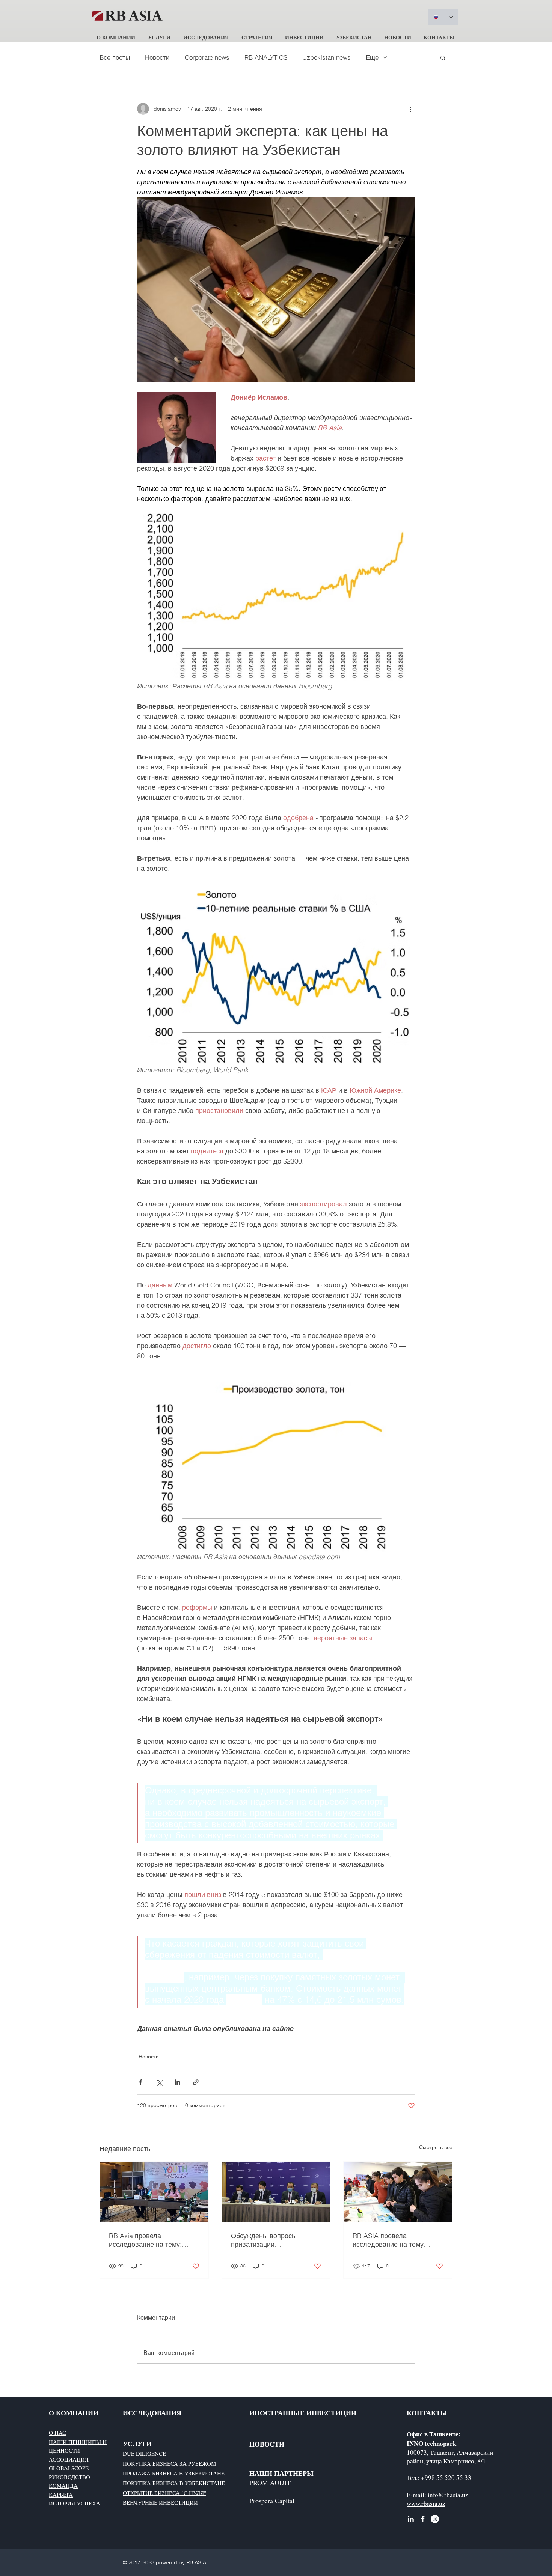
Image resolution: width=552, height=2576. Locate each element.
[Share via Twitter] (159, 2082)
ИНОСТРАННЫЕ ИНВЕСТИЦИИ (303, 2413)
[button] (116, 34)
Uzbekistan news (327, 57)
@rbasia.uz (453, 2495)
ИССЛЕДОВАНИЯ (152, 2413)
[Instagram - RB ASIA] (435, 2519)
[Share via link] (196, 2082)
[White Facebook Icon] (423, 2519)
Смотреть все (436, 2147)
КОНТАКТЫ (427, 2413)
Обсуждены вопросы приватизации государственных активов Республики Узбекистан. (271, 2240)
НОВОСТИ (267, 2444)
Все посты (115, 57)
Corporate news (207, 57)
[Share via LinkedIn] (177, 2082)
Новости (157, 57)
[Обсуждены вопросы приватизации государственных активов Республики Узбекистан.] (276, 2192)
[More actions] (410, 109)
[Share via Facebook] (141, 2082)
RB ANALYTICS (266, 57)
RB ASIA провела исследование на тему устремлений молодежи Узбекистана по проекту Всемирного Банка (390, 2240)
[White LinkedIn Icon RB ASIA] (411, 2519)
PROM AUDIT (270, 2483)
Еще (372, 57)
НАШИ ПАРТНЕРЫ (281, 2473)
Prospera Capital (272, 2501)
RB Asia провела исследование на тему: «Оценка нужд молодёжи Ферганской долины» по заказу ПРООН (148, 2240)
